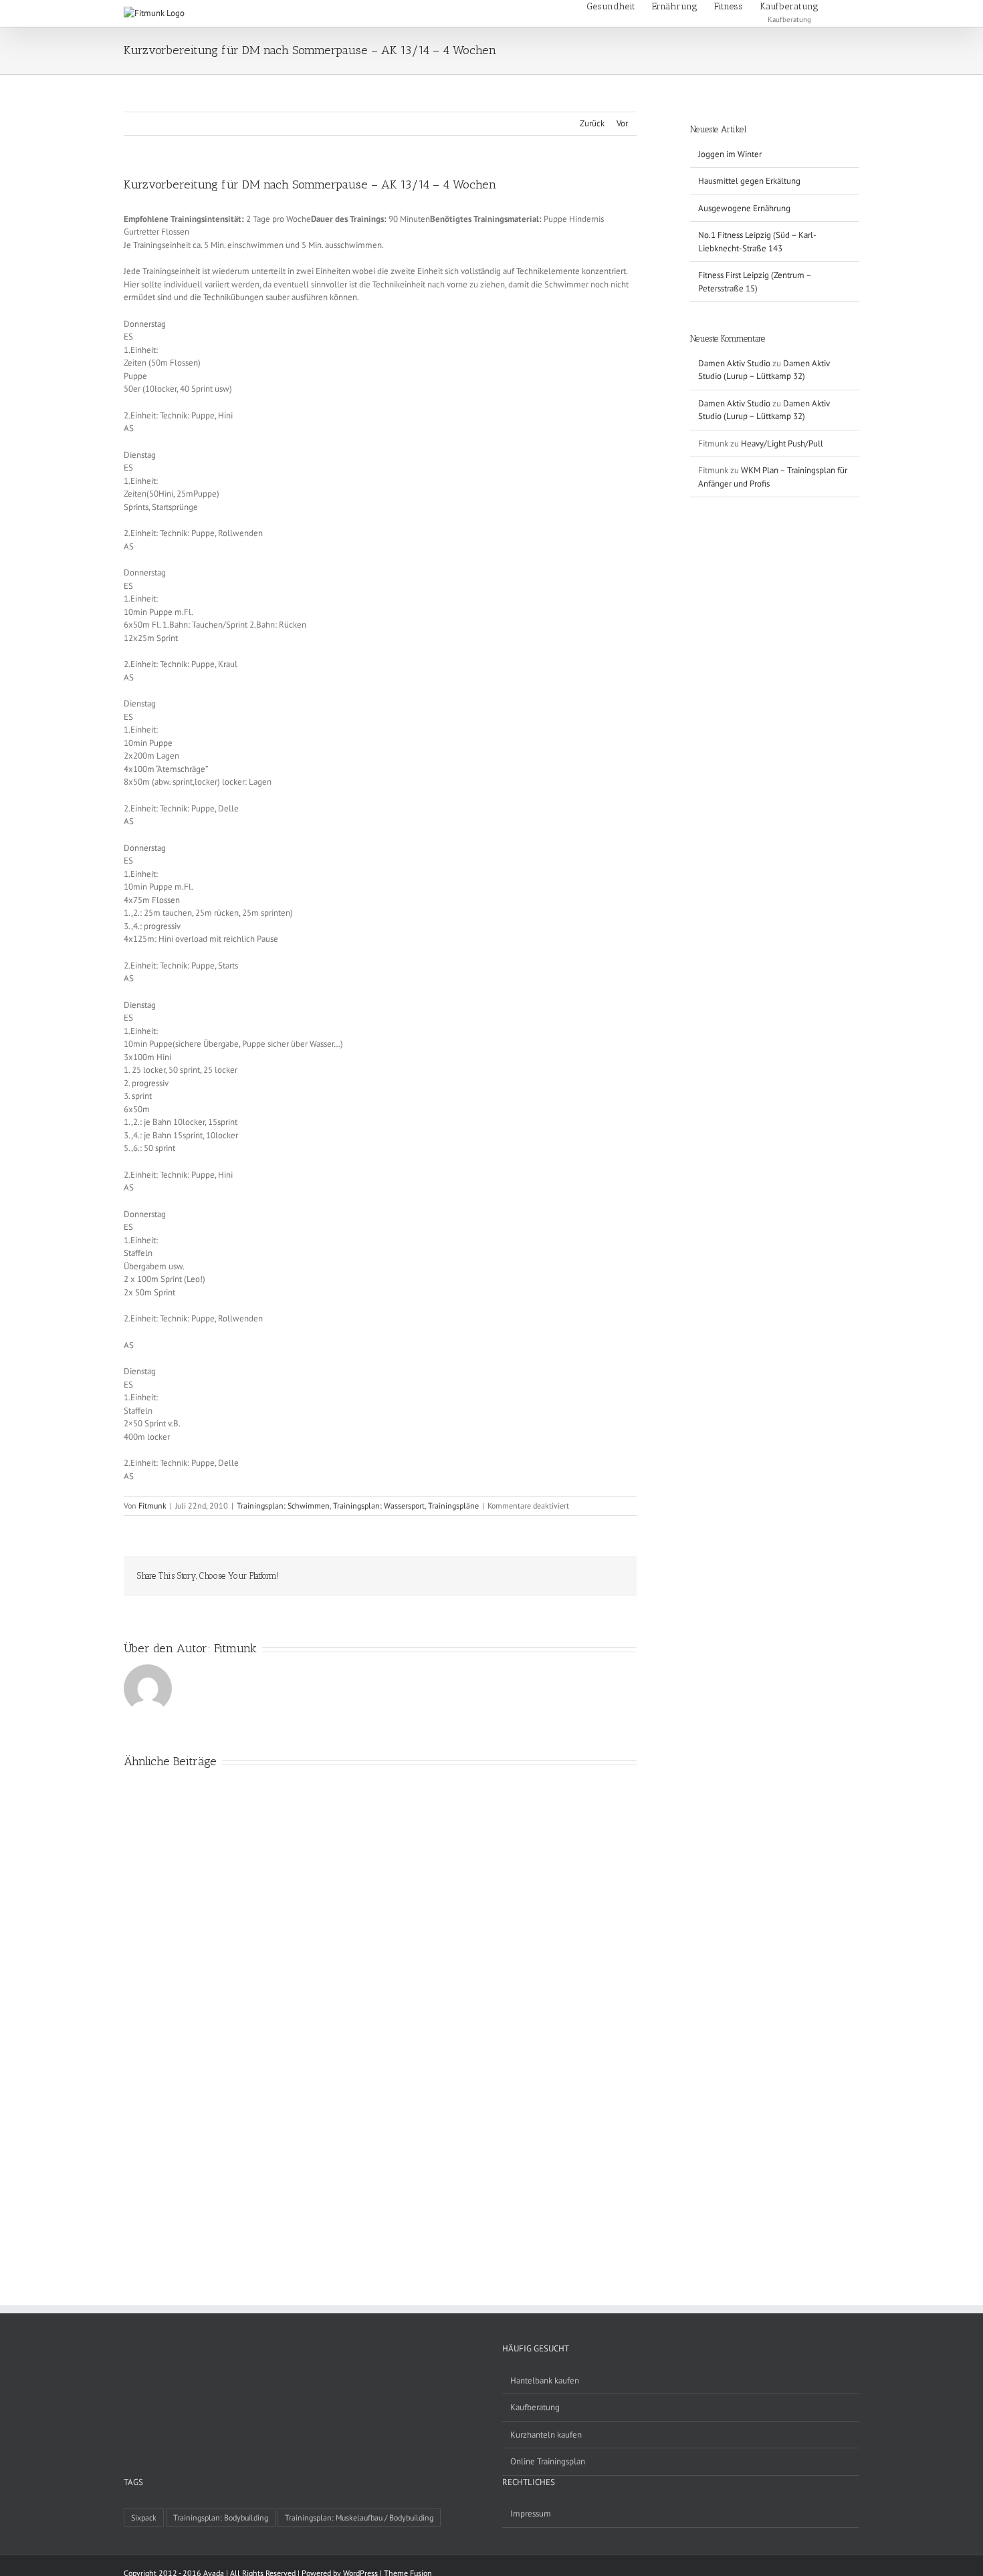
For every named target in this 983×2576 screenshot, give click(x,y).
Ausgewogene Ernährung (744, 208)
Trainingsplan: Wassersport (379, 1506)
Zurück (592, 123)
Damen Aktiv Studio (734, 363)
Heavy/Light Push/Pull (782, 443)
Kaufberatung (535, 2407)
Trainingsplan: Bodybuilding (221, 2518)
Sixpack (144, 2518)
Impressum (531, 2514)
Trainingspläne (453, 1506)
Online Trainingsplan (548, 2461)
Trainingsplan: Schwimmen (283, 1506)
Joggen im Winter (730, 154)
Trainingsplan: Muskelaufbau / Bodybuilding (359, 2518)
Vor (622, 123)
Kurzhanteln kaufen (546, 2435)
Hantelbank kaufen (545, 2380)
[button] (839, 6)
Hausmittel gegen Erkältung (749, 181)
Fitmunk (152, 1506)
